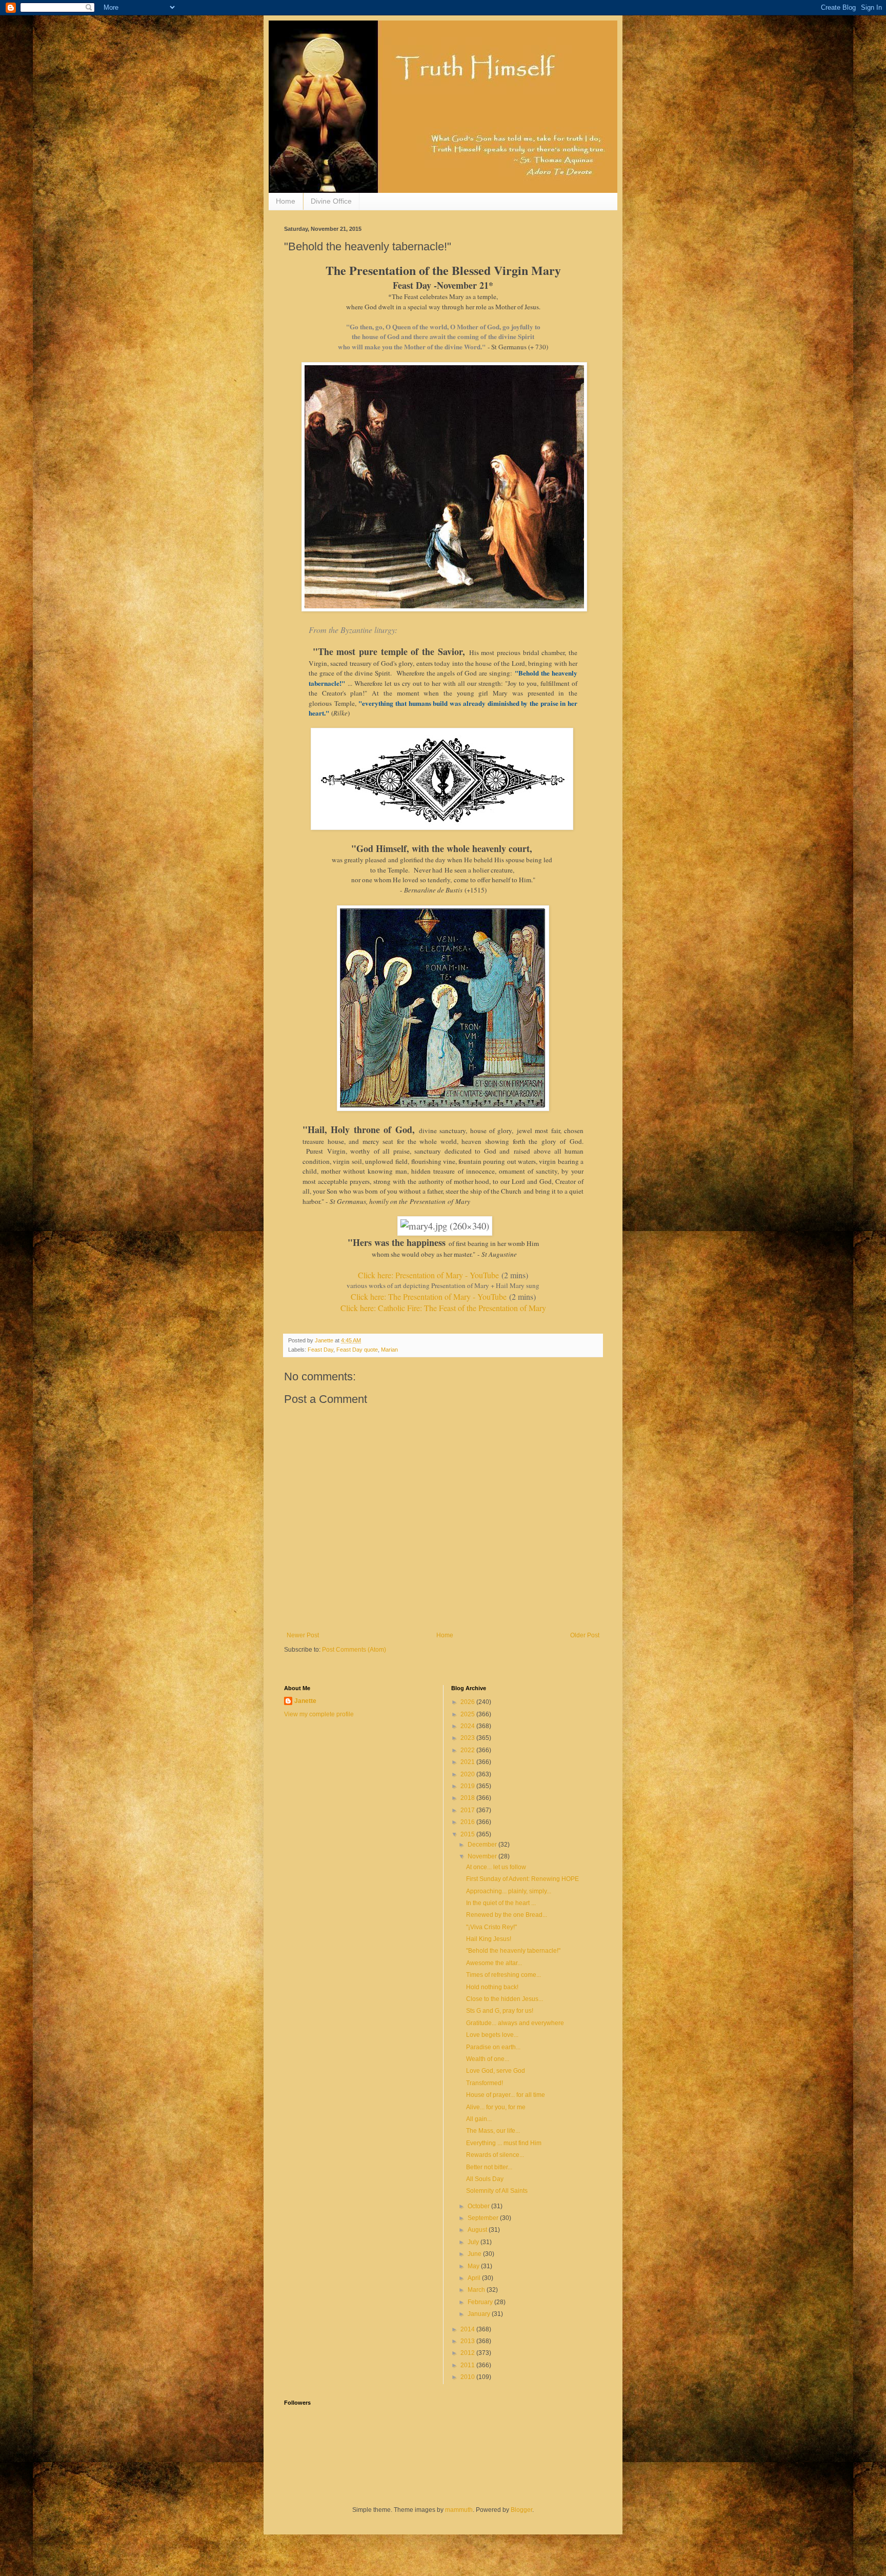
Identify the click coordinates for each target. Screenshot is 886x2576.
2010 (468, 2377)
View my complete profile (319, 1714)
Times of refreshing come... (504, 1975)
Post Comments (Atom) (354, 1650)
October (479, 2206)
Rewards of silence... (495, 2155)
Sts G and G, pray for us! (500, 2011)
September (484, 2218)
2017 (468, 1810)
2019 (468, 1786)
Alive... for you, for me (496, 2107)
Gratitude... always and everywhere (515, 2023)
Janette (305, 1701)
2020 (468, 1774)
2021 (468, 1762)
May (474, 2266)
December (483, 1845)
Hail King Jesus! (489, 1939)
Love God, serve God (496, 2071)
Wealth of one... (488, 2059)
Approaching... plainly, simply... (509, 1891)
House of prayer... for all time (506, 2095)
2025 (468, 1714)
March (477, 2290)
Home (286, 201)
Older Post (585, 1635)
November (483, 1856)
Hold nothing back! (492, 1987)
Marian (389, 1350)
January (480, 2314)
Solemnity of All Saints (497, 2191)
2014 (468, 2329)
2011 (468, 2365)
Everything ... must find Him (504, 2143)
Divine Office (331, 201)
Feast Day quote (357, 1350)
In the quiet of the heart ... (501, 1903)
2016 (468, 1822)
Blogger (521, 2510)
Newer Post (303, 1635)
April (475, 2278)
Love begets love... (492, 2035)
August (478, 2230)
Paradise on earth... (493, 2047)
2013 (468, 2341)
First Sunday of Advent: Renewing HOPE (522, 1879)
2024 (468, 1726)
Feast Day (320, 1350)
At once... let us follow (496, 1867)
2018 (468, 1798)
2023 (468, 1738)
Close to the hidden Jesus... (505, 1999)
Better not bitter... (489, 2167)
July (474, 2242)
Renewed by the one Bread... (507, 1915)
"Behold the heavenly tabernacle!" (513, 1951)
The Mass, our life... (493, 2131)
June (475, 2254)
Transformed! (485, 2083)
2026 (468, 1702)
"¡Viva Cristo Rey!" (491, 1927)
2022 (468, 1750)
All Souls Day (485, 2179)
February (481, 2302)
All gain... (479, 2119)
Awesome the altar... (494, 1963)
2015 (468, 1834)
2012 (468, 2353)
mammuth (459, 2510)
